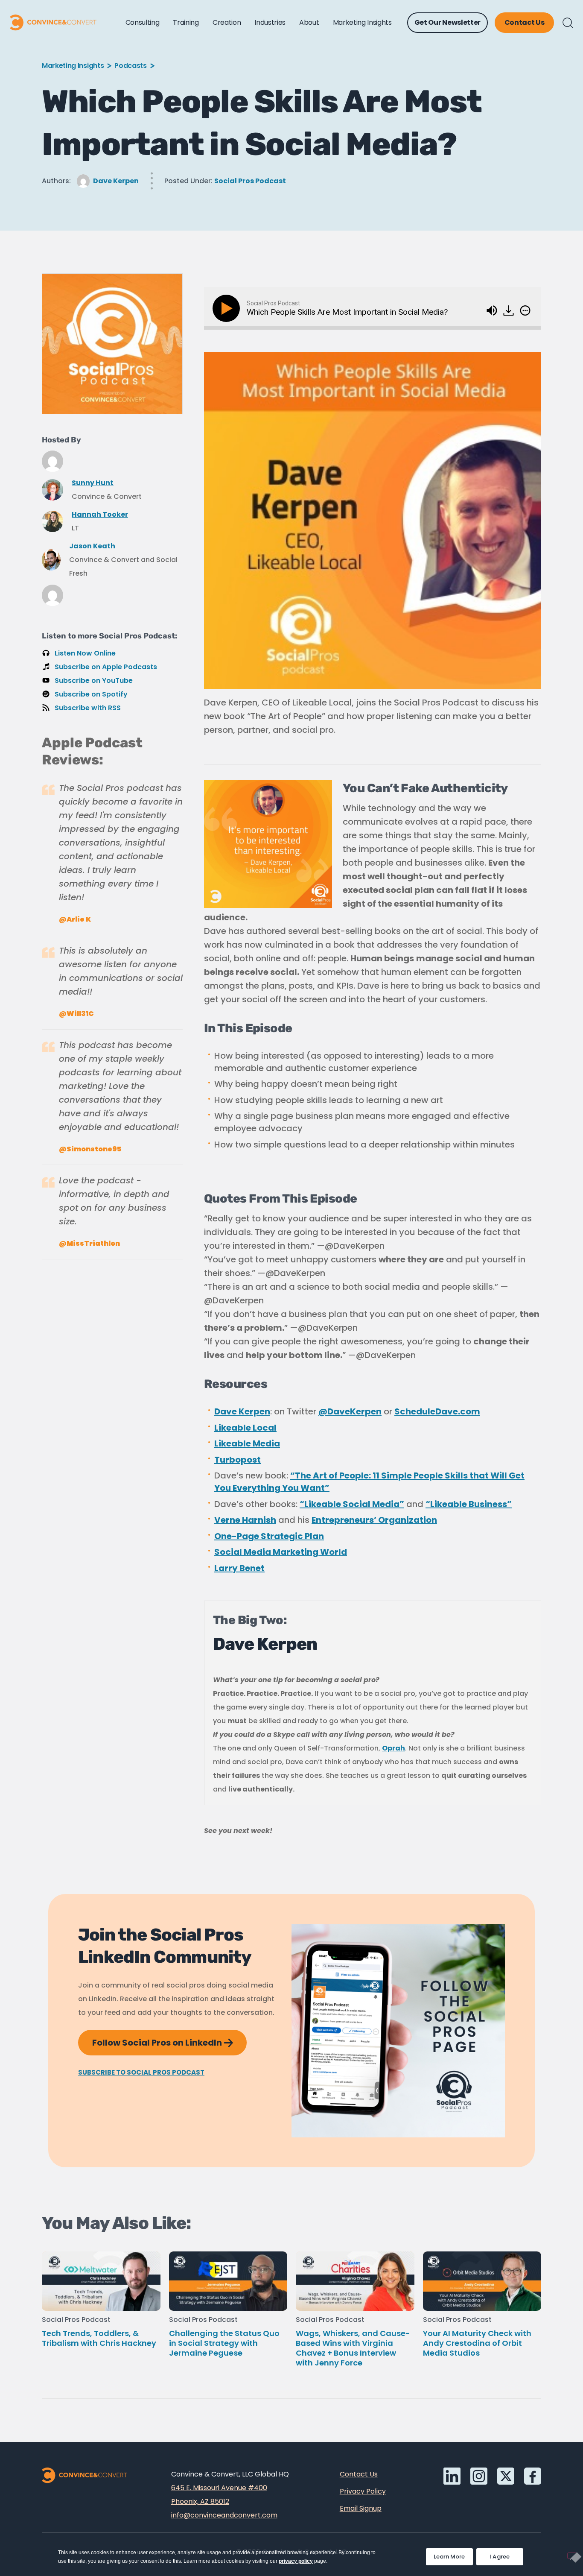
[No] (572, 2556)
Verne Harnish (245, 1520)
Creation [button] (227, 22)
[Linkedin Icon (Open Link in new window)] (452, 2476)
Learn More (453, 2554)
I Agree (500, 2557)
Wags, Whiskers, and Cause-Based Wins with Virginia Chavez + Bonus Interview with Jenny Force (353, 2348)
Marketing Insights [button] (362, 22)
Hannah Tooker (100, 514)
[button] (568, 23)
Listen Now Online (85, 653)
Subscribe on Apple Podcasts (106, 667)
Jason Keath (92, 546)
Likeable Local (245, 1428)
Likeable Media (247, 1443)
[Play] (228, 308)
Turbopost (238, 1460)
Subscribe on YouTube (94, 681)
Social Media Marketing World (281, 1552)
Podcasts (130, 66)
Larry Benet (239, 1568)
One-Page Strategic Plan (269, 1536)
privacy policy (296, 2561)
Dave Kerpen (116, 181)
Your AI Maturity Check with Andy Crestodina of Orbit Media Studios (477, 2343)
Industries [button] (270, 22)
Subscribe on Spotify (91, 694)
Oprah (394, 1748)
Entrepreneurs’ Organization (374, 1520)
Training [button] (186, 22)
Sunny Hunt (93, 483)
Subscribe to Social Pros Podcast (141, 2072)
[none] (525, 310)
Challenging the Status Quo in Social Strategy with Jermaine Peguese (224, 2343)
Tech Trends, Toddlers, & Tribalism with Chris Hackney (99, 2338)
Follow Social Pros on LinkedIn (169, 2039)
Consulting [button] (143, 22)
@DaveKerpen (350, 1411)
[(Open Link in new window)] (509, 308)
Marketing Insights (73, 66)
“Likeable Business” (469, 1504)
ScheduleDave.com (437, 1411)
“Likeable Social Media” (352, 1504)
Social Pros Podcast (250, 181)
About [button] (309, 22)
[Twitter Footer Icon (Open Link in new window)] (506, 2476)
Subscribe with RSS (88, 708)
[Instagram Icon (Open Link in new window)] (479, 2476)
